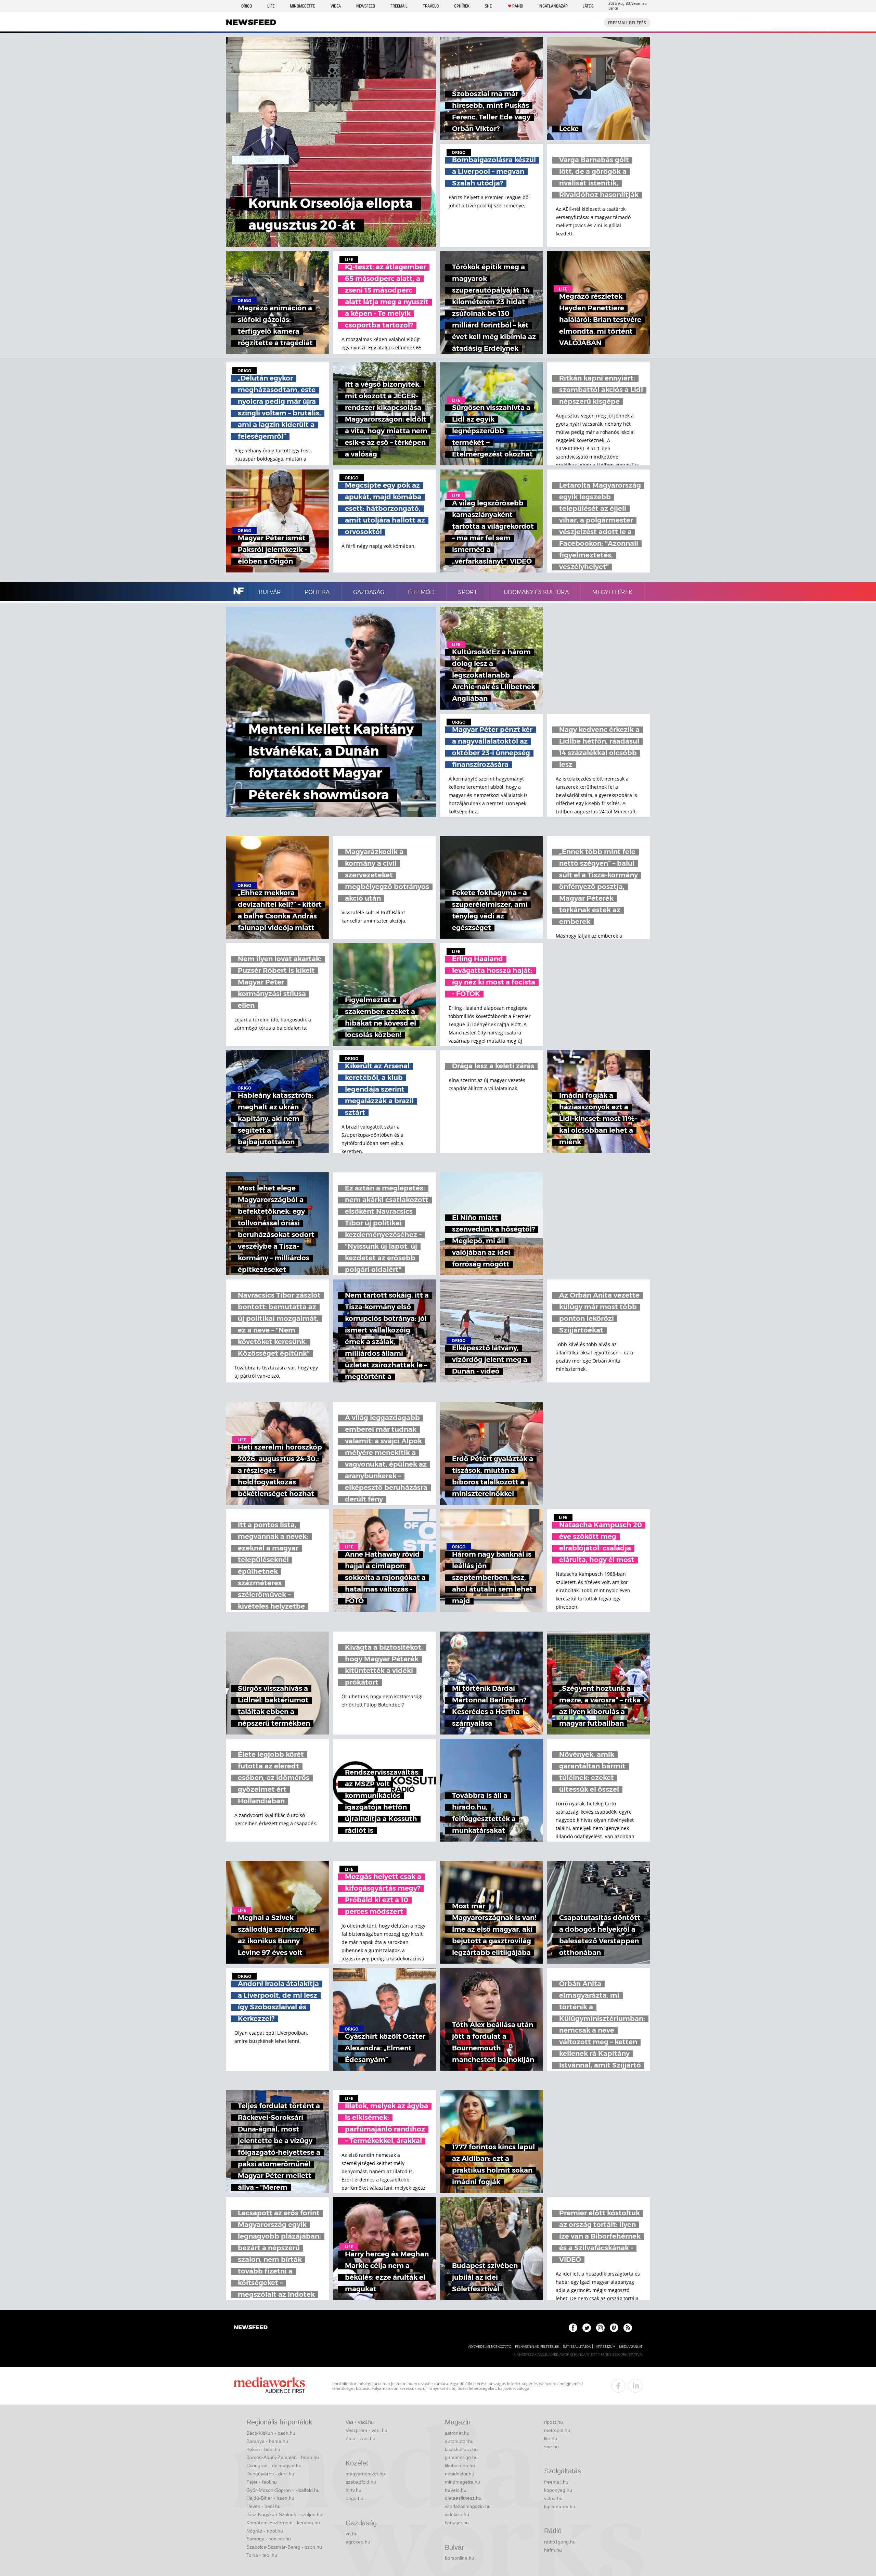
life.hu (551, 2438)
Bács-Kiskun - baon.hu (271, 2433)
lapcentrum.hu (560, 2507)
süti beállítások (577, 2347)
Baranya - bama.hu (267, 2441)
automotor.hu (459, 2441)
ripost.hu (553, 2422)
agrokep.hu (358, 2542)
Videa (336, 6)
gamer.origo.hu (461, 2457)
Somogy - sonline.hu (269, 2539)
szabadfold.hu (361, 2482)
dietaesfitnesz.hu (463, 2498)
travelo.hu (456, 2490)
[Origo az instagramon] (600, 2328)
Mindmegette (302, 6)
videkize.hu (457, 2514)
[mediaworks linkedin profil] (635, 2386)
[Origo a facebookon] (573, 2328)
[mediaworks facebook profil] (618, 2386)
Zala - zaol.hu (360, 2438)
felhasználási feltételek (537, 2347)
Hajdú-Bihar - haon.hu (270, 2498)
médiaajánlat (631, 2347)
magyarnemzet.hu (365, 2474)
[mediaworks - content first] (269, 2386)
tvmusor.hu (457, 2523)
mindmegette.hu (462, 2482)
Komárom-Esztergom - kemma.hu (283, 2523)
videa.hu (553, 2498)
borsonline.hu (460, 2558)
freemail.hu (556, 2482)
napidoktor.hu (460, 2474)
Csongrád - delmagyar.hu (274, 2465)
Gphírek (462, 6)
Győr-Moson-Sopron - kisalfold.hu (283, 2490)
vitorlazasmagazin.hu (468, 2506)
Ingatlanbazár (553, 6)
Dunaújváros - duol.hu (270, 2474)
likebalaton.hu (460, 2465)
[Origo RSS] (628, 2328)
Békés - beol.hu (263, 2449)
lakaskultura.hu (461, 2449)
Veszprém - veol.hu (366, 2430)
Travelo (431, 6)
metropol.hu (557, 2430)
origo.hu (355, 2498)
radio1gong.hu (560, 2542)
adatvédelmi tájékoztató (490, 2347)
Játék (588, 6)
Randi (518, 6)
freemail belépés (627, 23)
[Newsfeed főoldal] (251, 2328)
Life (271, 6)
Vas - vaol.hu (360, 2422)
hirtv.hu (353, 2490)
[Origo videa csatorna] (614, 2328)
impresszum (605, 2347)
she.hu (551, 2447)
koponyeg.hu (558, 2490)
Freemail (399, 6)
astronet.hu (457, 2433)
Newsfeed (366, 6)
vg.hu (352, 2534)
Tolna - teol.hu (262, 2555)
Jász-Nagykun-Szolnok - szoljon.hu (284, 2514)
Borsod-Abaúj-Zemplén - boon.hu (283, 2457)
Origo (247, 6)
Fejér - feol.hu (262, 2482)
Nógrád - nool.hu (265, 2531)
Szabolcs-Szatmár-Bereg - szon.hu (284, 2547)
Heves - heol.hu (263, 2506)
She (488, 6)
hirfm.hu (553, 2550)
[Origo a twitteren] (587, 2328)
